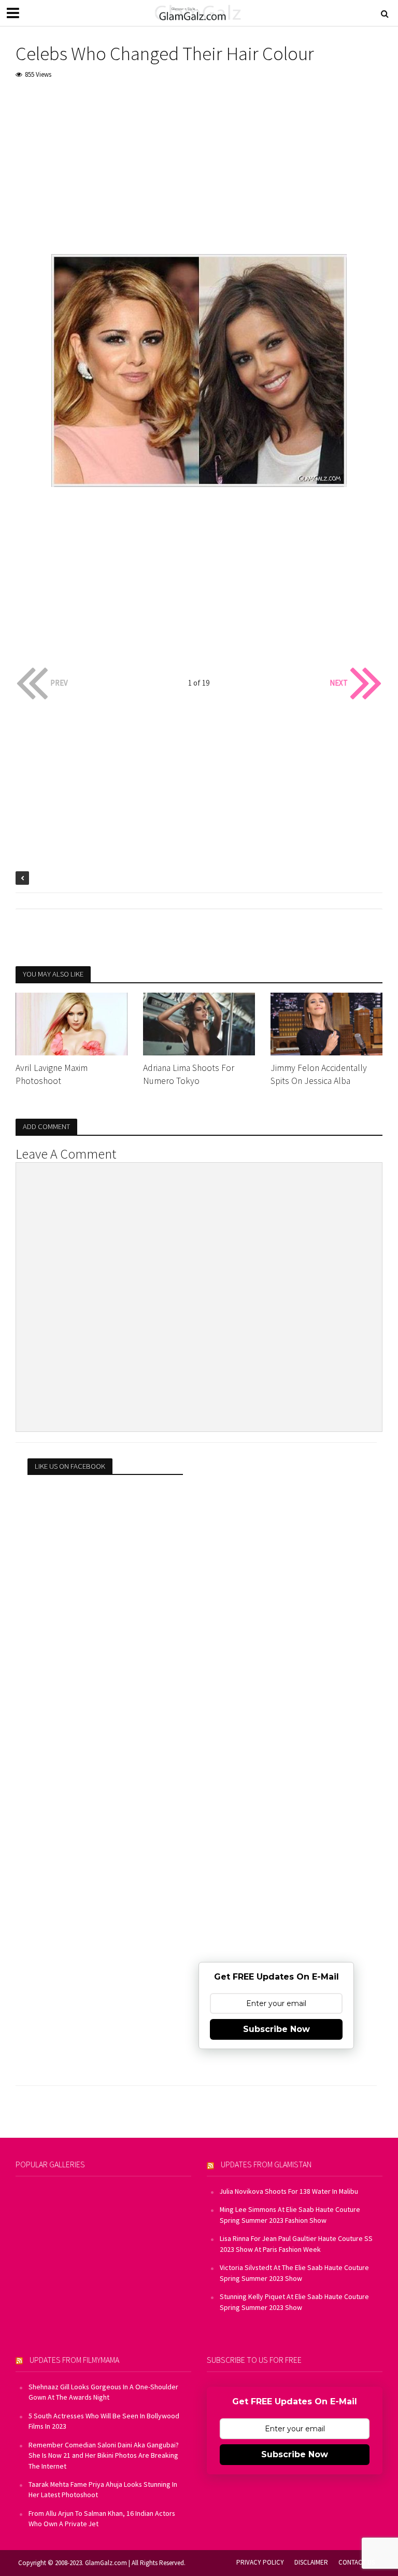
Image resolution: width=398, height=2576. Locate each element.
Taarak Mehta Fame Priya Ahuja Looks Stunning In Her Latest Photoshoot (103, 2489)
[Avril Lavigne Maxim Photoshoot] (72, 1023)
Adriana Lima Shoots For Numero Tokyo (189, 1074)
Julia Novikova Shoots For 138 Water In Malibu (289, 2191)
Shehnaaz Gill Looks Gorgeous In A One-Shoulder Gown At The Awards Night (103, 2392)
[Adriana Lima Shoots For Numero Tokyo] (199, 1023)
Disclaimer (311, 2562)
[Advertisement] (199, 167)
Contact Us (357, 2562)
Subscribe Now (276, 2029)
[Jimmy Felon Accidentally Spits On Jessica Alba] (326, 1023)
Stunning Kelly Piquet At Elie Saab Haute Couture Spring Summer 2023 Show (294, 2302)
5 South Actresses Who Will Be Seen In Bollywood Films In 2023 (104, 2421)
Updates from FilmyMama (74, 2360)
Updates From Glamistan (266, 2164)
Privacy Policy (260, 2562)
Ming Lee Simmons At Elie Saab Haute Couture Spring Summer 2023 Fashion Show (290, 2215)
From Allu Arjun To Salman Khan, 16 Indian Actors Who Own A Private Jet (102, 2518)
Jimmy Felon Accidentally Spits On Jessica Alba (319, 1074)
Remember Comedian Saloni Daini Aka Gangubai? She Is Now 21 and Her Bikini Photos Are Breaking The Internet (104, 2455)
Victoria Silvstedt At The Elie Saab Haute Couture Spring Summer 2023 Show (294, 2273)
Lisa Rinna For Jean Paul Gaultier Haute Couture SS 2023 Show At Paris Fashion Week (296, 2244)
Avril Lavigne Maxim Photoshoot (52, 1074)
